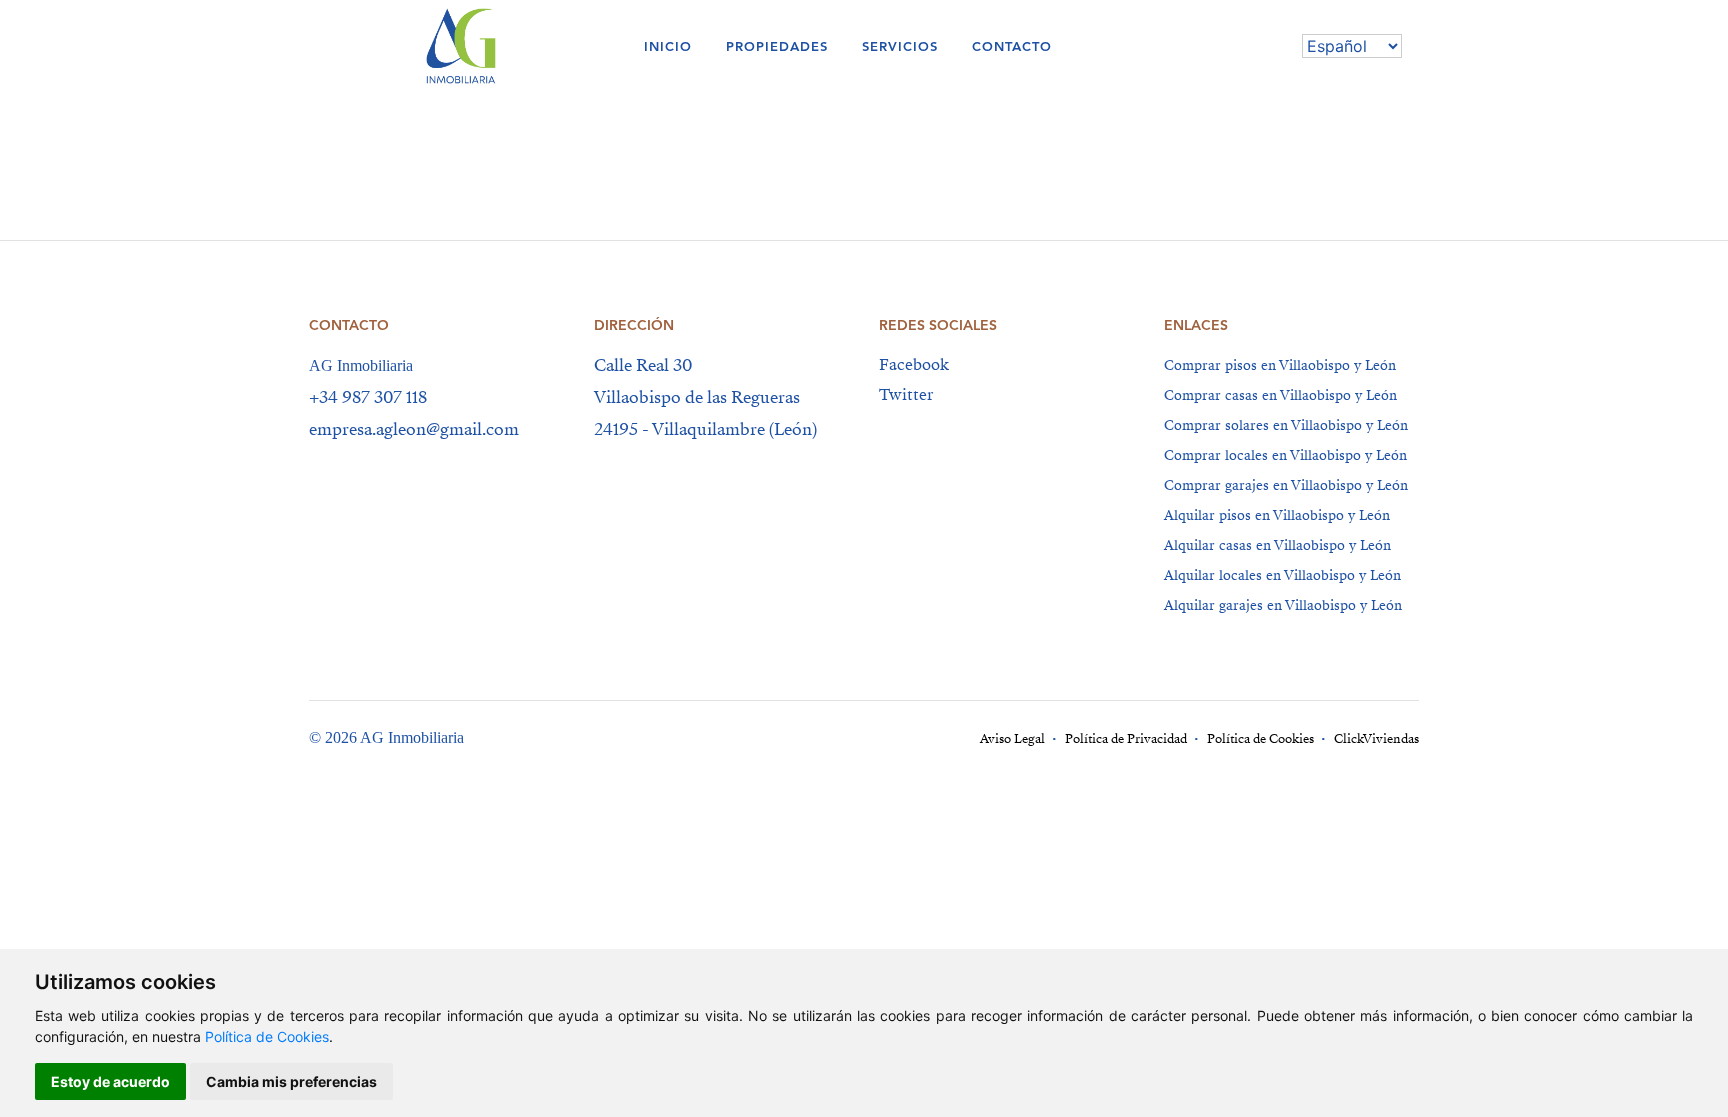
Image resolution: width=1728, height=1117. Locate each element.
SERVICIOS (900, 46)
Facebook (914, 365)
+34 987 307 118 (368, 397)
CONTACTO (1012, 46)
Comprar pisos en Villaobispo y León (1280, 365)
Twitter (906, 395)
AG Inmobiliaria (361, 365)
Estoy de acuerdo (110, 1081)
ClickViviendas (1376, 739)
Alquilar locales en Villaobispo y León (1282, 575)
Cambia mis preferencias (291, 1081)
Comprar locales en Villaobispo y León (1285, 455)
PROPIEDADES (777, 46)
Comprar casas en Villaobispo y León (1280, 395)
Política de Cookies (267, 1036)
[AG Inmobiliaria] (503, 46)
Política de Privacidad (1126, 739)
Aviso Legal (1012, 739)
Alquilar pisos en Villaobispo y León (1277, 515)
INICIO (668, 46)
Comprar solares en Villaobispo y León (1286, 425)
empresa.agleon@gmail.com (414, 429)
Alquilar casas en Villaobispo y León (1277, 545)
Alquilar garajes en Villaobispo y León (1283, 605)
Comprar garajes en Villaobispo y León (1286, 485)
